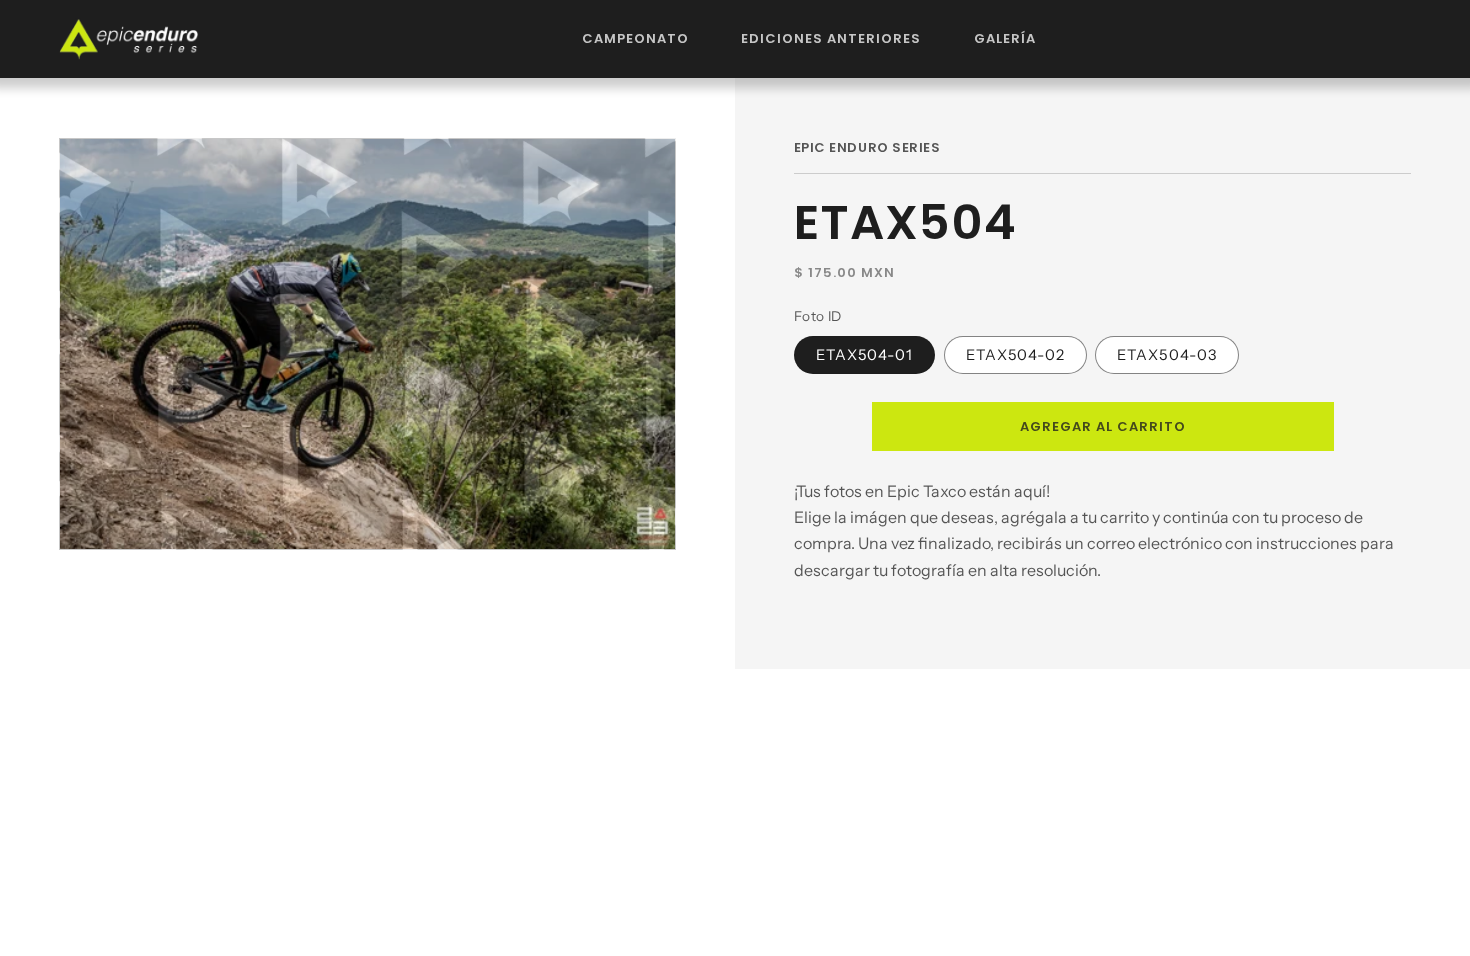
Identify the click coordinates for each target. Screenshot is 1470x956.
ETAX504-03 (1167, 355)
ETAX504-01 (865, 355)
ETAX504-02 (1016, 355)
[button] (636, 39)
